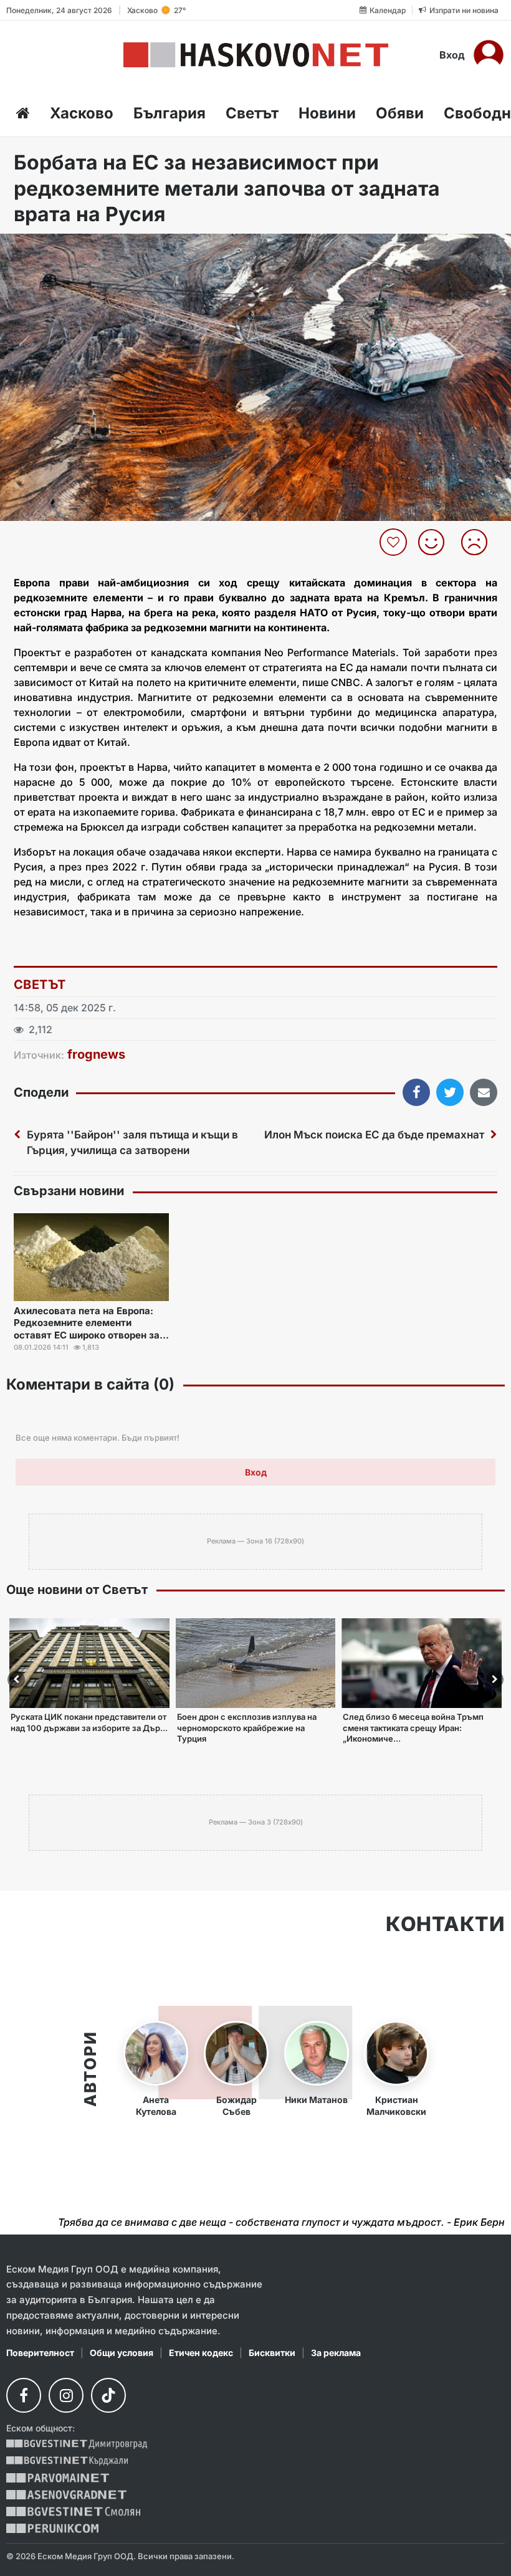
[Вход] (489, 55)
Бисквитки (272, 2353)
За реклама (336, 2353)
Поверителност (40, 2353)
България (170, 113)
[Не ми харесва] (479, 542)
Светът (252, 113)
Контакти (445, 1924)
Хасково (82, 113)
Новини (327, 113)
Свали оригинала (44, 247)
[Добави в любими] (395, 542)
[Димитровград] (77, 2444)
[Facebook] (24, 2395)
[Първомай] (58, 2478)
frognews (96, 1054)
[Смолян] (73, 2512)
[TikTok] (108, 2395)
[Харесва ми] (436, 542)
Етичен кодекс (201, 2353)
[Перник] (52, 2528)
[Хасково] (256, 55)
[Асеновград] (66, 2495)
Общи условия (122, 2353)
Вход (452, 55)
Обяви (400, 113)
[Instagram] (66, 2395)
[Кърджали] (67, 2461)
